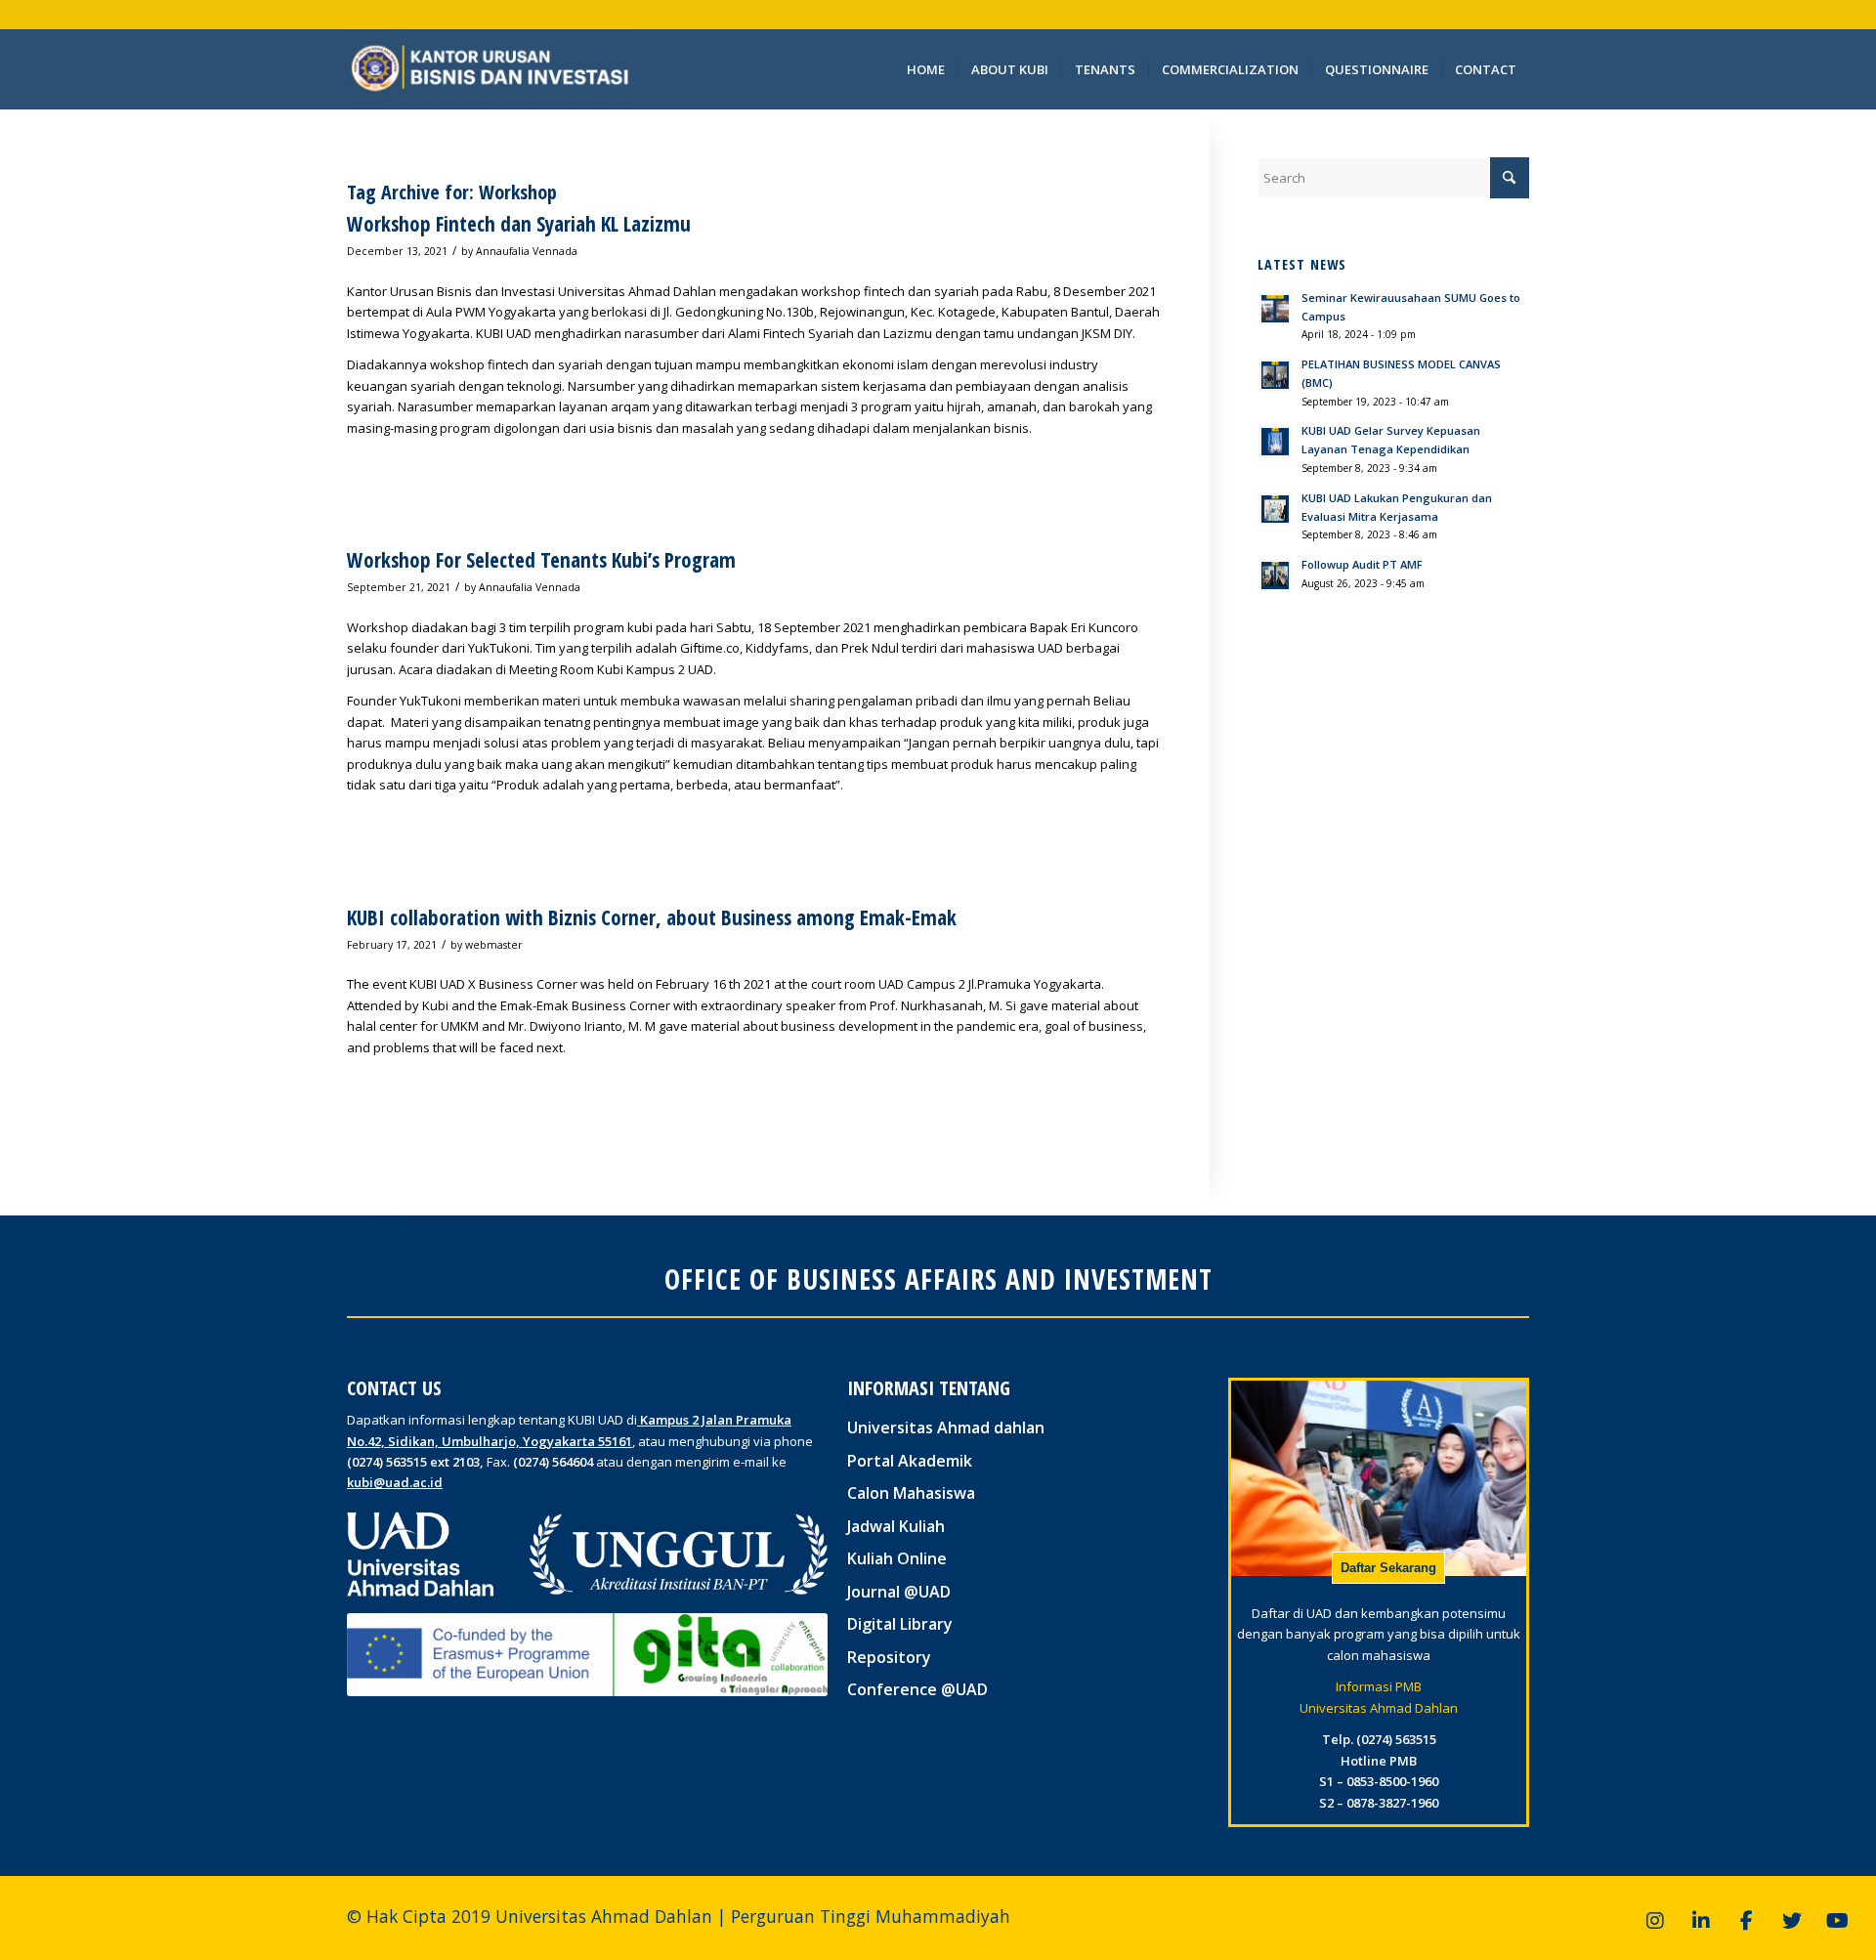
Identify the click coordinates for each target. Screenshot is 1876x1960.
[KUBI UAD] (490, 69)
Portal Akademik (910, 1461)
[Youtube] (1837, 1921)
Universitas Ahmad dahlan (946, 1427)
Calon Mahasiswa (911, 1493)
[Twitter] (1792, 1921)
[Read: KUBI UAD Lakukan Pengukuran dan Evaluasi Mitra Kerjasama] (1275, 509)
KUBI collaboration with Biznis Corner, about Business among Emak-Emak (652, 917)
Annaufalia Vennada (527, 251)
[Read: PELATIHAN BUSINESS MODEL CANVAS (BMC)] (1275, 375)
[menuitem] (926, 69)
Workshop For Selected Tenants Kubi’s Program (541, 560)
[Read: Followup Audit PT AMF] (1275, 575)
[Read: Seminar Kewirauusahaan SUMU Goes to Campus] (1275, 309)
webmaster (494, 945)
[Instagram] (1655, 1921)
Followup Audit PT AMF (1362, 564)
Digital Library (900, 1624)
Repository (889, 1657)
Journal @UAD (899, 1592)
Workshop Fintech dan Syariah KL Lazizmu (519, 224)
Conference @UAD (917, 1689)
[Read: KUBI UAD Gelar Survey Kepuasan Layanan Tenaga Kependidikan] (1275, 442)
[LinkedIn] (1701, 1921)
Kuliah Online (897, 1558)
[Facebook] (1746, 1921)
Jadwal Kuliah (896, 1526)
